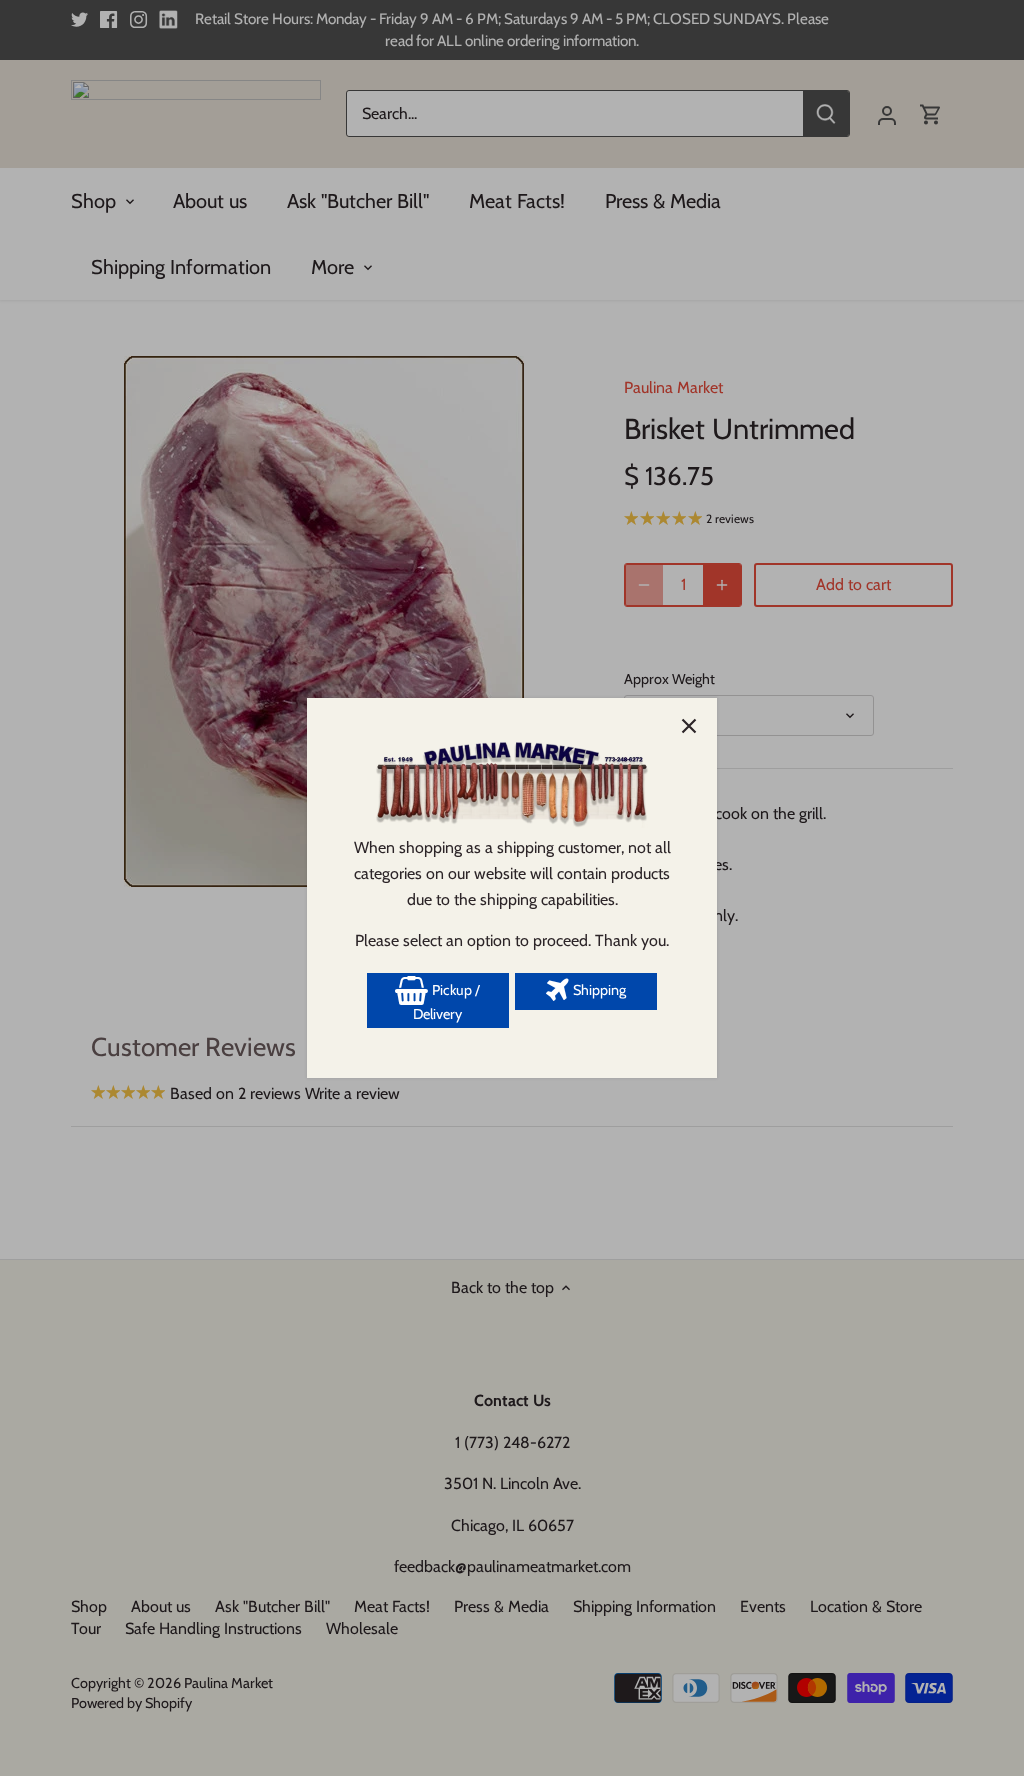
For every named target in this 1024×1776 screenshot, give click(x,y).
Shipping (598, 990)
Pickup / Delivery (446, 1002)
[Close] (689, 726)
